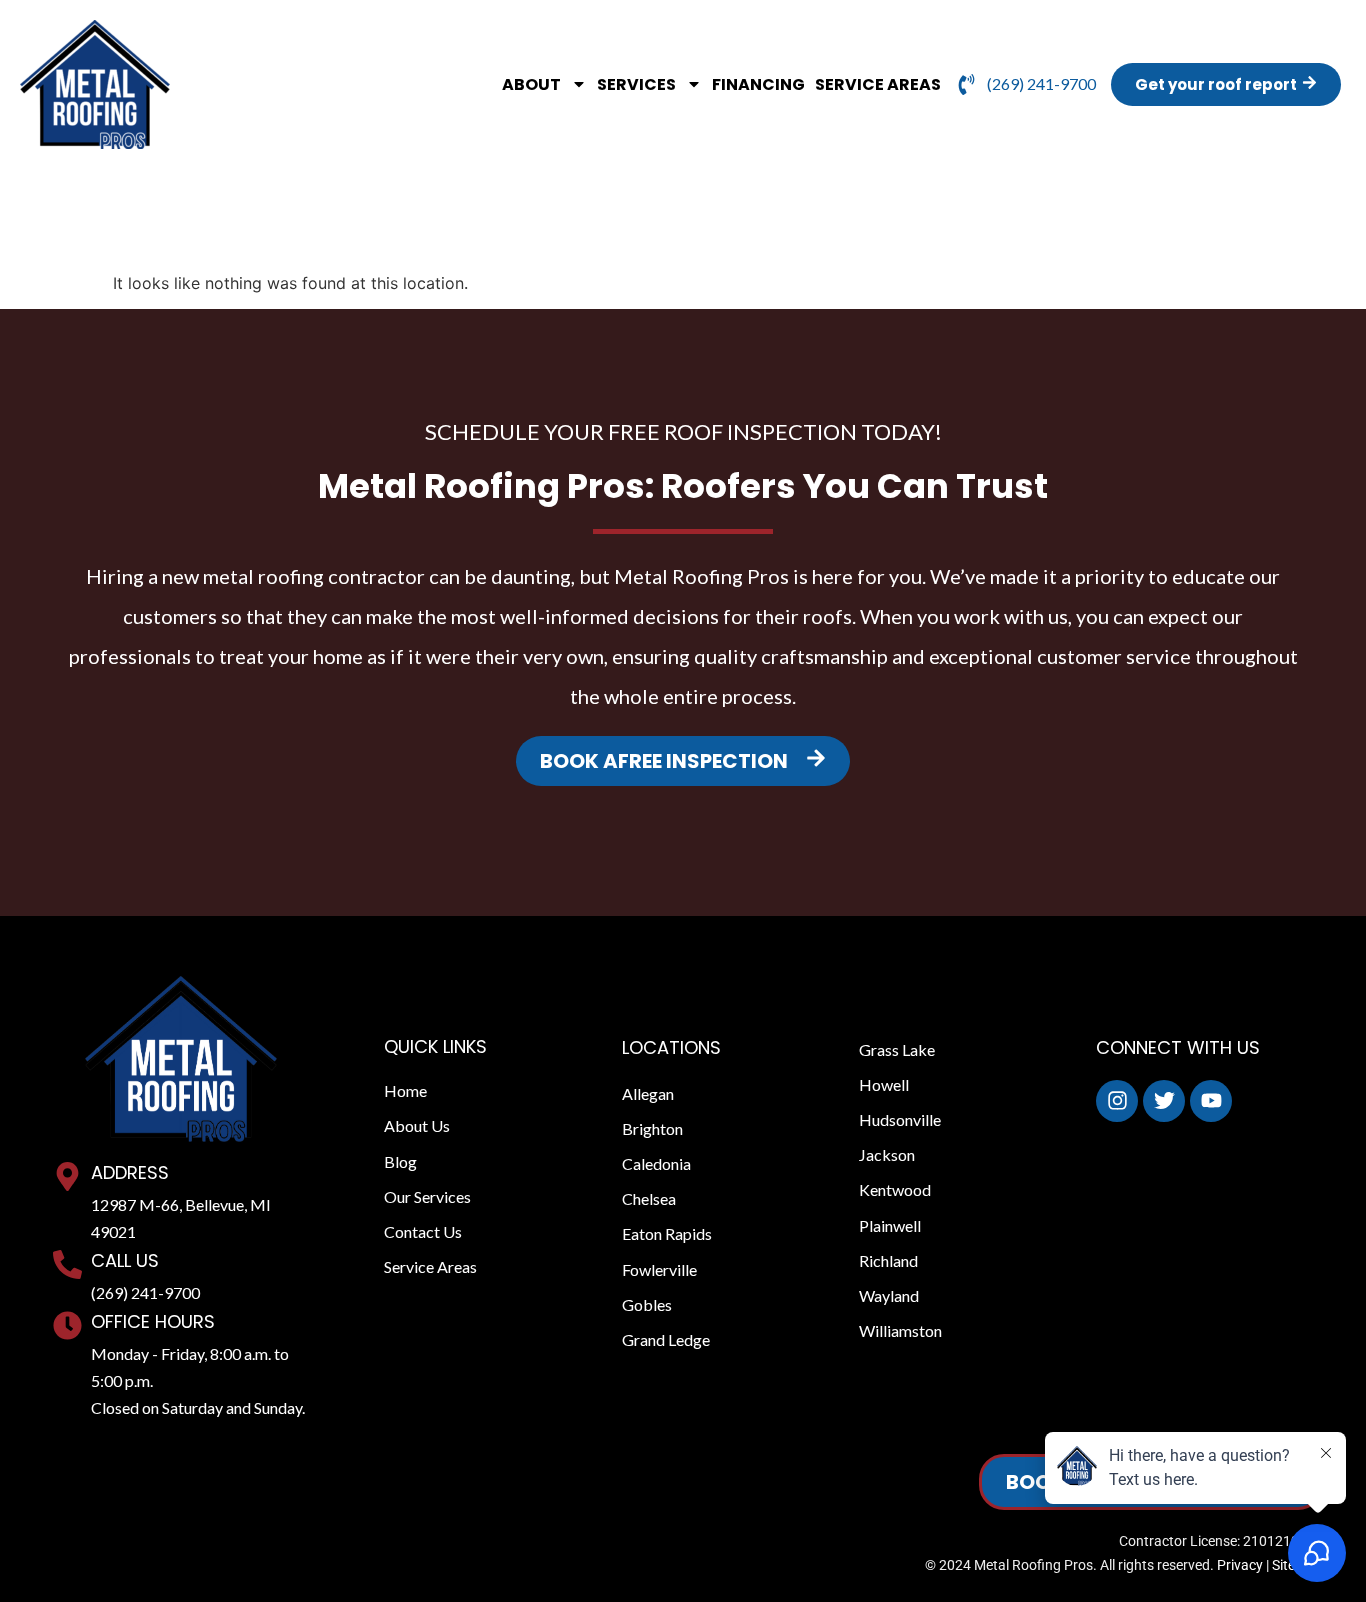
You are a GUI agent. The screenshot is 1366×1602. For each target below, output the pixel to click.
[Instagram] (1117, 1101)
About (531, 84)
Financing (758, 84)
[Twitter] (1164, 1101)
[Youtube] (1211, 1101)
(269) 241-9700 (145, 1292)
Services (636, 84)
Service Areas (878, 84)
